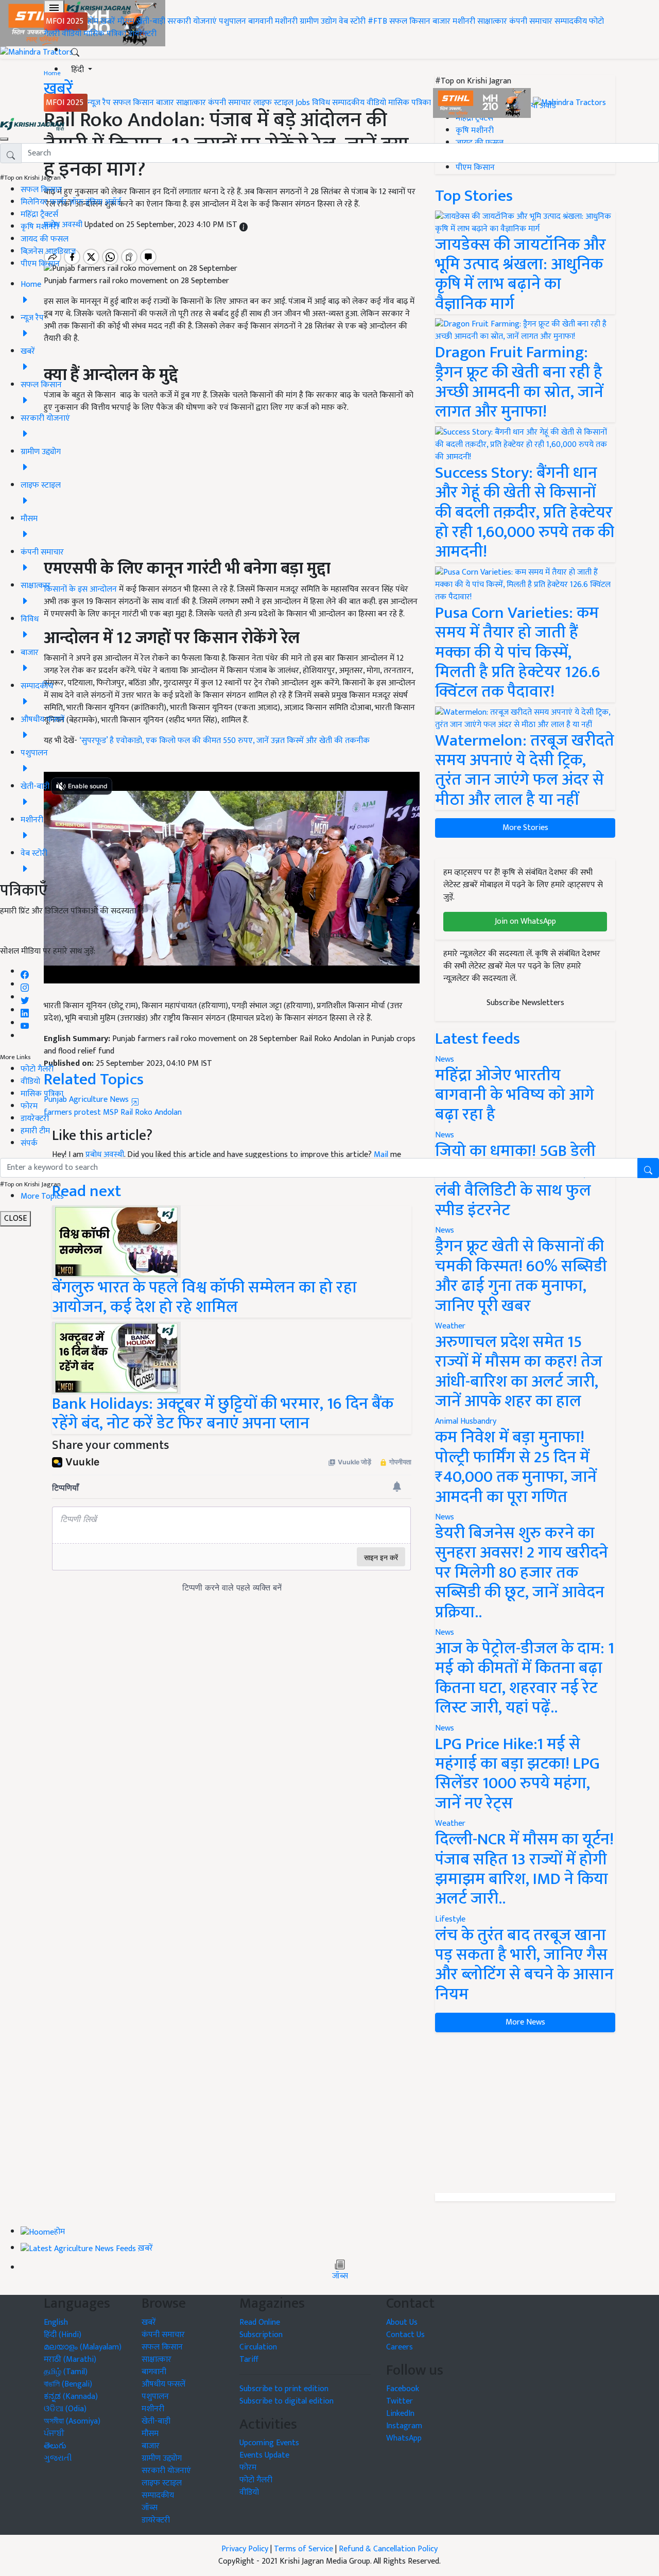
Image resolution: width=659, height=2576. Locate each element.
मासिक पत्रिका (106, 34)
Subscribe (329, 935)
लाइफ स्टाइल (273, 103)
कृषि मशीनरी (40, 227)
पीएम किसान (40, 264)
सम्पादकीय (571, 21)
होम (93, 21)
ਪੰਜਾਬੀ (54, 2434)
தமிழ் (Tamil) (66, 2372)
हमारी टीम (35, 1131)
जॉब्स (340, 2276)
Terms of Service (304, 2549)
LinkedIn (400, 2414)
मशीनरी (287, 21)
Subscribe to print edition (284, 2389)
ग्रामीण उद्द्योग (162, 2458)
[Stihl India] (483, 103)
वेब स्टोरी (352, 21)
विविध (321, 103)
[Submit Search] (648, 1168)
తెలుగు (55, 2446)
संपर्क (29, 1143)
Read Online (260, 2322)
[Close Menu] (4, 139)
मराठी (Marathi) (70, 2359)
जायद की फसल (45, 239)
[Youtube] (25, 1023)
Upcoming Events (269, 2443)
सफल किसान (410, 21)
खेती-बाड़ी (151, 21)
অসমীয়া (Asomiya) (72, 2421)
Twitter (400, 2401)
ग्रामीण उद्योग (318, 21)
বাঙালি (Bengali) (68, 2384)
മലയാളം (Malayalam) (83, 2347)
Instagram (404, 2426)
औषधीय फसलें (163, 2384)
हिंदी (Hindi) (63, 2335)
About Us (402, 2322)
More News (525, 2022)
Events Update (264, 2455)
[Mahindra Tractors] (569, 103)
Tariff (249, 2359)
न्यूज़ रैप (99, 103)
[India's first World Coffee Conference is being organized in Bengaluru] (116, 1241)
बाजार (441, 21)
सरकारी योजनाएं (193, 21)
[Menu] (54, 8)
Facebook (403, 2389)
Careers (400, 2347)
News (445, 1230)
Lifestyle (450, 1919)
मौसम (126, 21)
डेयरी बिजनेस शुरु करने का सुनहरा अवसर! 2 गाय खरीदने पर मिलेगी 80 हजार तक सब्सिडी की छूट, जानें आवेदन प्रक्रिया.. (522, 1573)
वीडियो (72, 34)
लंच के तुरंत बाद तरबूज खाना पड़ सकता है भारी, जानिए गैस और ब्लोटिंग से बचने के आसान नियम (524, 1965)
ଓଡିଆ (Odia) (65, 2409)
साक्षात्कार (492, 21)
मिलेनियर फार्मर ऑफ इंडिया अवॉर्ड (71, 202)
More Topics (42, 1196)
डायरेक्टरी (142, 34)
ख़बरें (108, 21)
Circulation (258, 2347)
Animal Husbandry (466, 1421)
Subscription (261, 2335)
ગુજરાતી (58, 2458)
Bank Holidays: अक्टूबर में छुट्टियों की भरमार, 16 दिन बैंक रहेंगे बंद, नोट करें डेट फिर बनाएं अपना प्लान (223, 1414)
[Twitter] (25, 998)
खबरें (149, 2322)
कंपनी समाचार (531, 21)
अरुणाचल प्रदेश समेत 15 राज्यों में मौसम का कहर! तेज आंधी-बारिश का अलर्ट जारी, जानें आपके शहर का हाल (519, 1372)
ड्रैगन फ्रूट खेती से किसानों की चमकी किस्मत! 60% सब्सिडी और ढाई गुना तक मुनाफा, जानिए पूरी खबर (521, 1276)
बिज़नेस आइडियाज (48, 252)
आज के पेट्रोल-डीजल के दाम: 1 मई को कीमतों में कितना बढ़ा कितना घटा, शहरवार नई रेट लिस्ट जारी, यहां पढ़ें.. (525, 1678)
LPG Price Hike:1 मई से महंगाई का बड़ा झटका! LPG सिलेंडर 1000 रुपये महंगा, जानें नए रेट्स (517, 1774)
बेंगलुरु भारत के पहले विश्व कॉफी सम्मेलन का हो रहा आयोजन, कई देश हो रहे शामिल (204, 1297)
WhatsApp (404, 2438)
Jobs (303, 103)
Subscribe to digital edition (287, 2401)
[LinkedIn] (25, 1010)
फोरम (29, 1106)
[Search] (75, 50)
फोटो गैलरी (37, 1069)
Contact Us (405, 2335)
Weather (450, 1326)
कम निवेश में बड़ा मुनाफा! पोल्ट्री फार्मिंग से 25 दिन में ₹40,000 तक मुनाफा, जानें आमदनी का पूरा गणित (516, 1467)
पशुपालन (232, 21)
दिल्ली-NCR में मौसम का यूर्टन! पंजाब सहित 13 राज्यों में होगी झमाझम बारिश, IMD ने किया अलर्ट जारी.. (524, 1869)
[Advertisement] (525, 2113)
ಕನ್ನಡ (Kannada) (71, 2397)
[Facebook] (25, 972)
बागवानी (261, 21)
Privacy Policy (245, 2549)
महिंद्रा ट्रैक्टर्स (39, 214)
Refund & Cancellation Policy (388, 2549)
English (56, 2322)
